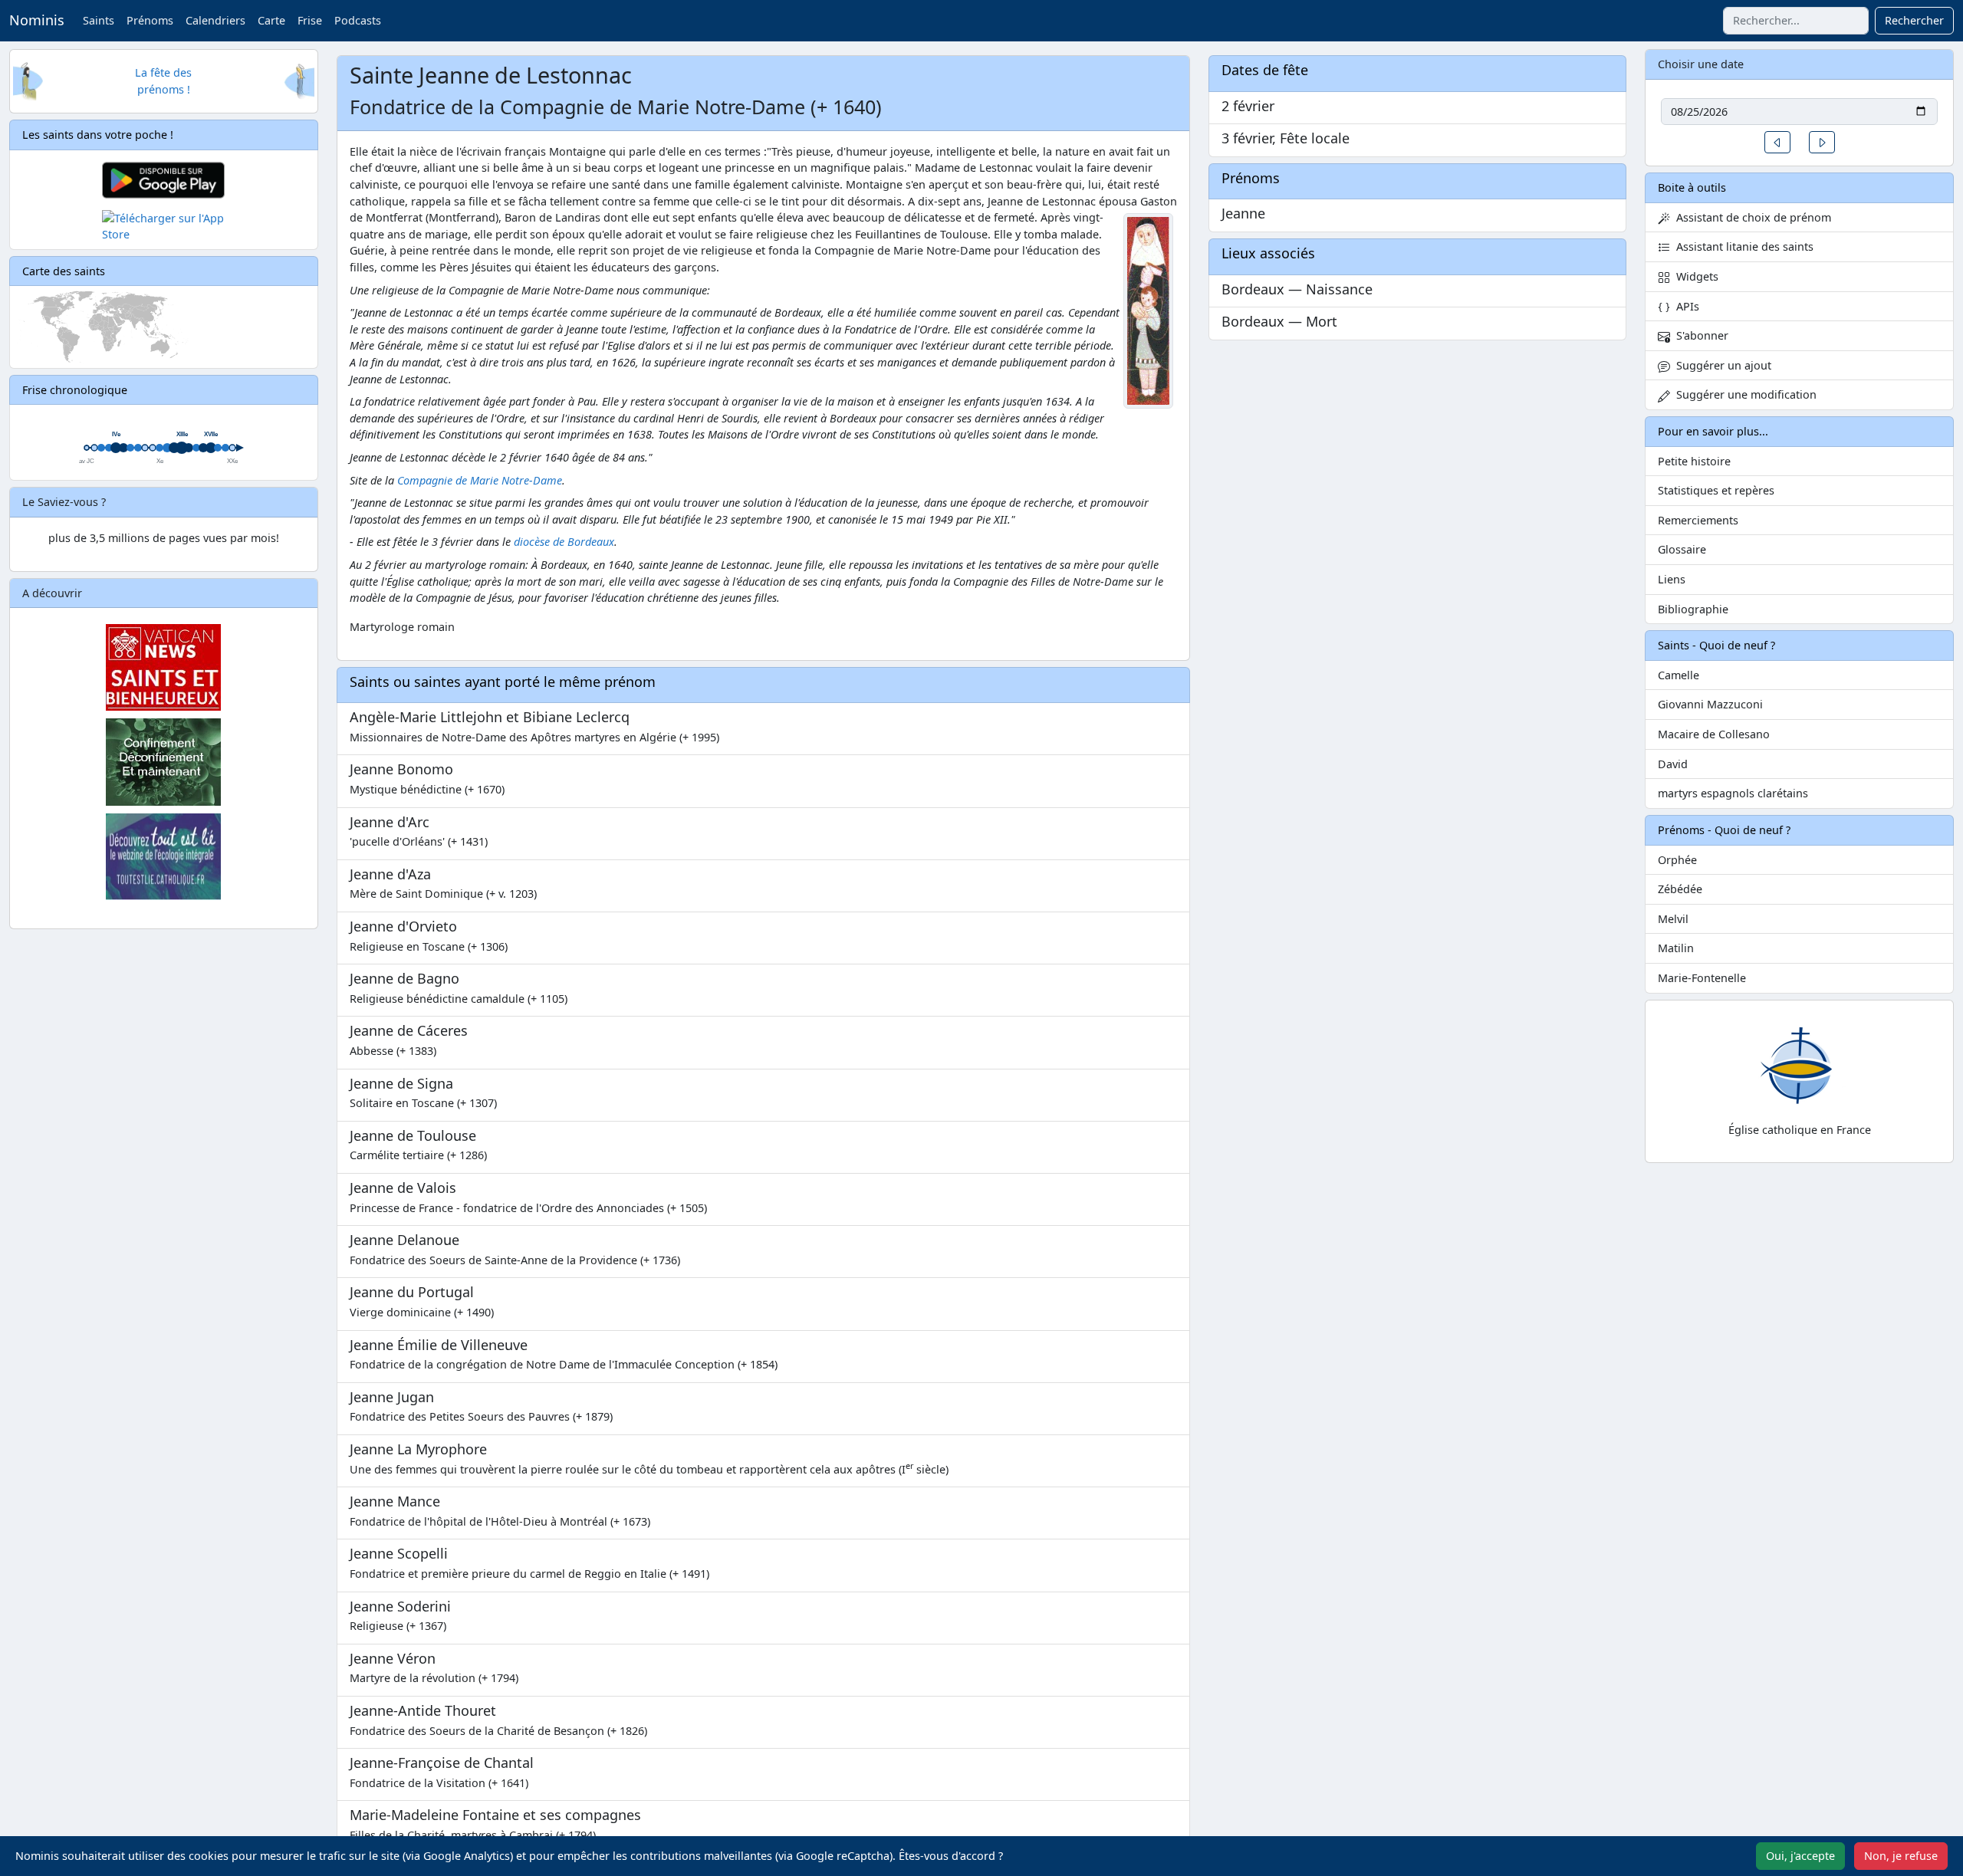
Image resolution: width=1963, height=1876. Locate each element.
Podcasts (358, 20)
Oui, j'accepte (1800, 1856)
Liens (1672, 579)
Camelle (1679, 675)
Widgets (1694, 276)
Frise (310, 20)
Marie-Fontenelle (1702, 978)
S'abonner (1699, 335)
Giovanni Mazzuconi (1710, 704)
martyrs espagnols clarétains (1733, 793)
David (1673, 764)
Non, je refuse (1901, 1856)
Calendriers (215, 20)
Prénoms (150, 20)
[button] (1777, 142)
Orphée (1677, 860)
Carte (271, 20)
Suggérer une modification (1743, 394)
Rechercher (1914, 20)
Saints (99, 20)
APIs (1685, 306)
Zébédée (1680, 889)
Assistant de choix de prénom (1751, 217)
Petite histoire (1694, 461)
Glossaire (1682, 549)
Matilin (1676, 948)
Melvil (1673, 919)
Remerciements (1698, 520)
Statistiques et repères (1716, 490)
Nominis (37, 20)
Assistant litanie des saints (1742, 246)
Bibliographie (1693, 609)
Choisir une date (1701, 64)
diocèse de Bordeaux (564, 542)
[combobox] (1796, 21)
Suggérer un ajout (1721, 365)
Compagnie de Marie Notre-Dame (480, 480)
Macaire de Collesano (1714, 734)
